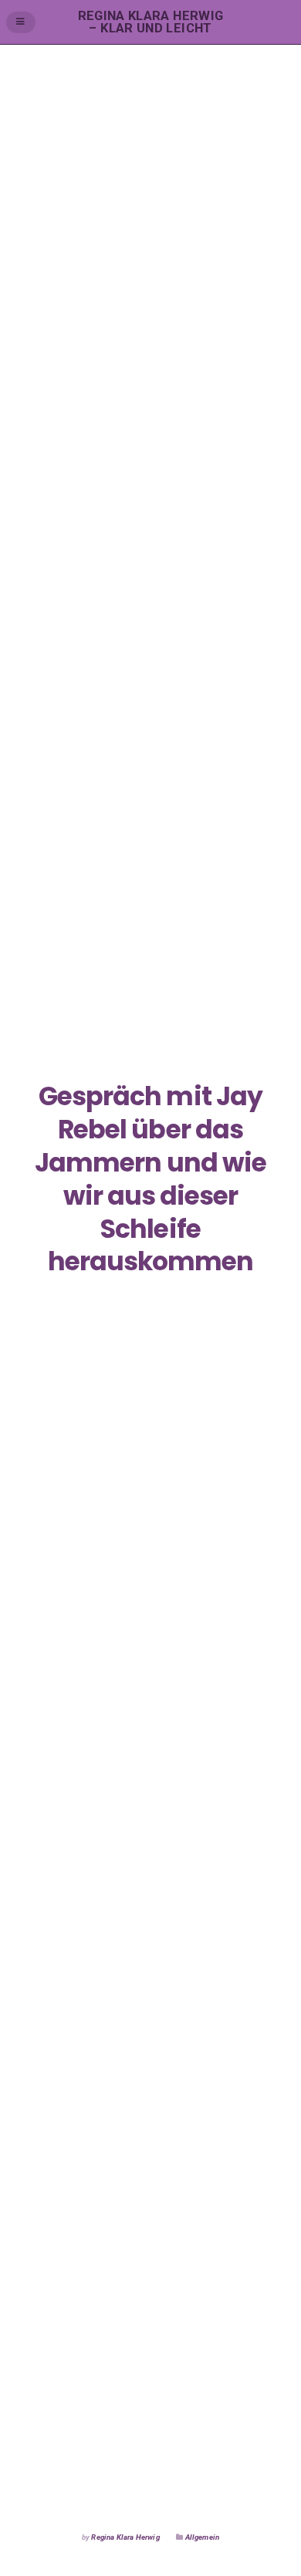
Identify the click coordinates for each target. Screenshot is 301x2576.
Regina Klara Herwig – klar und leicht (151, 22)
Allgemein (203, 2537)
